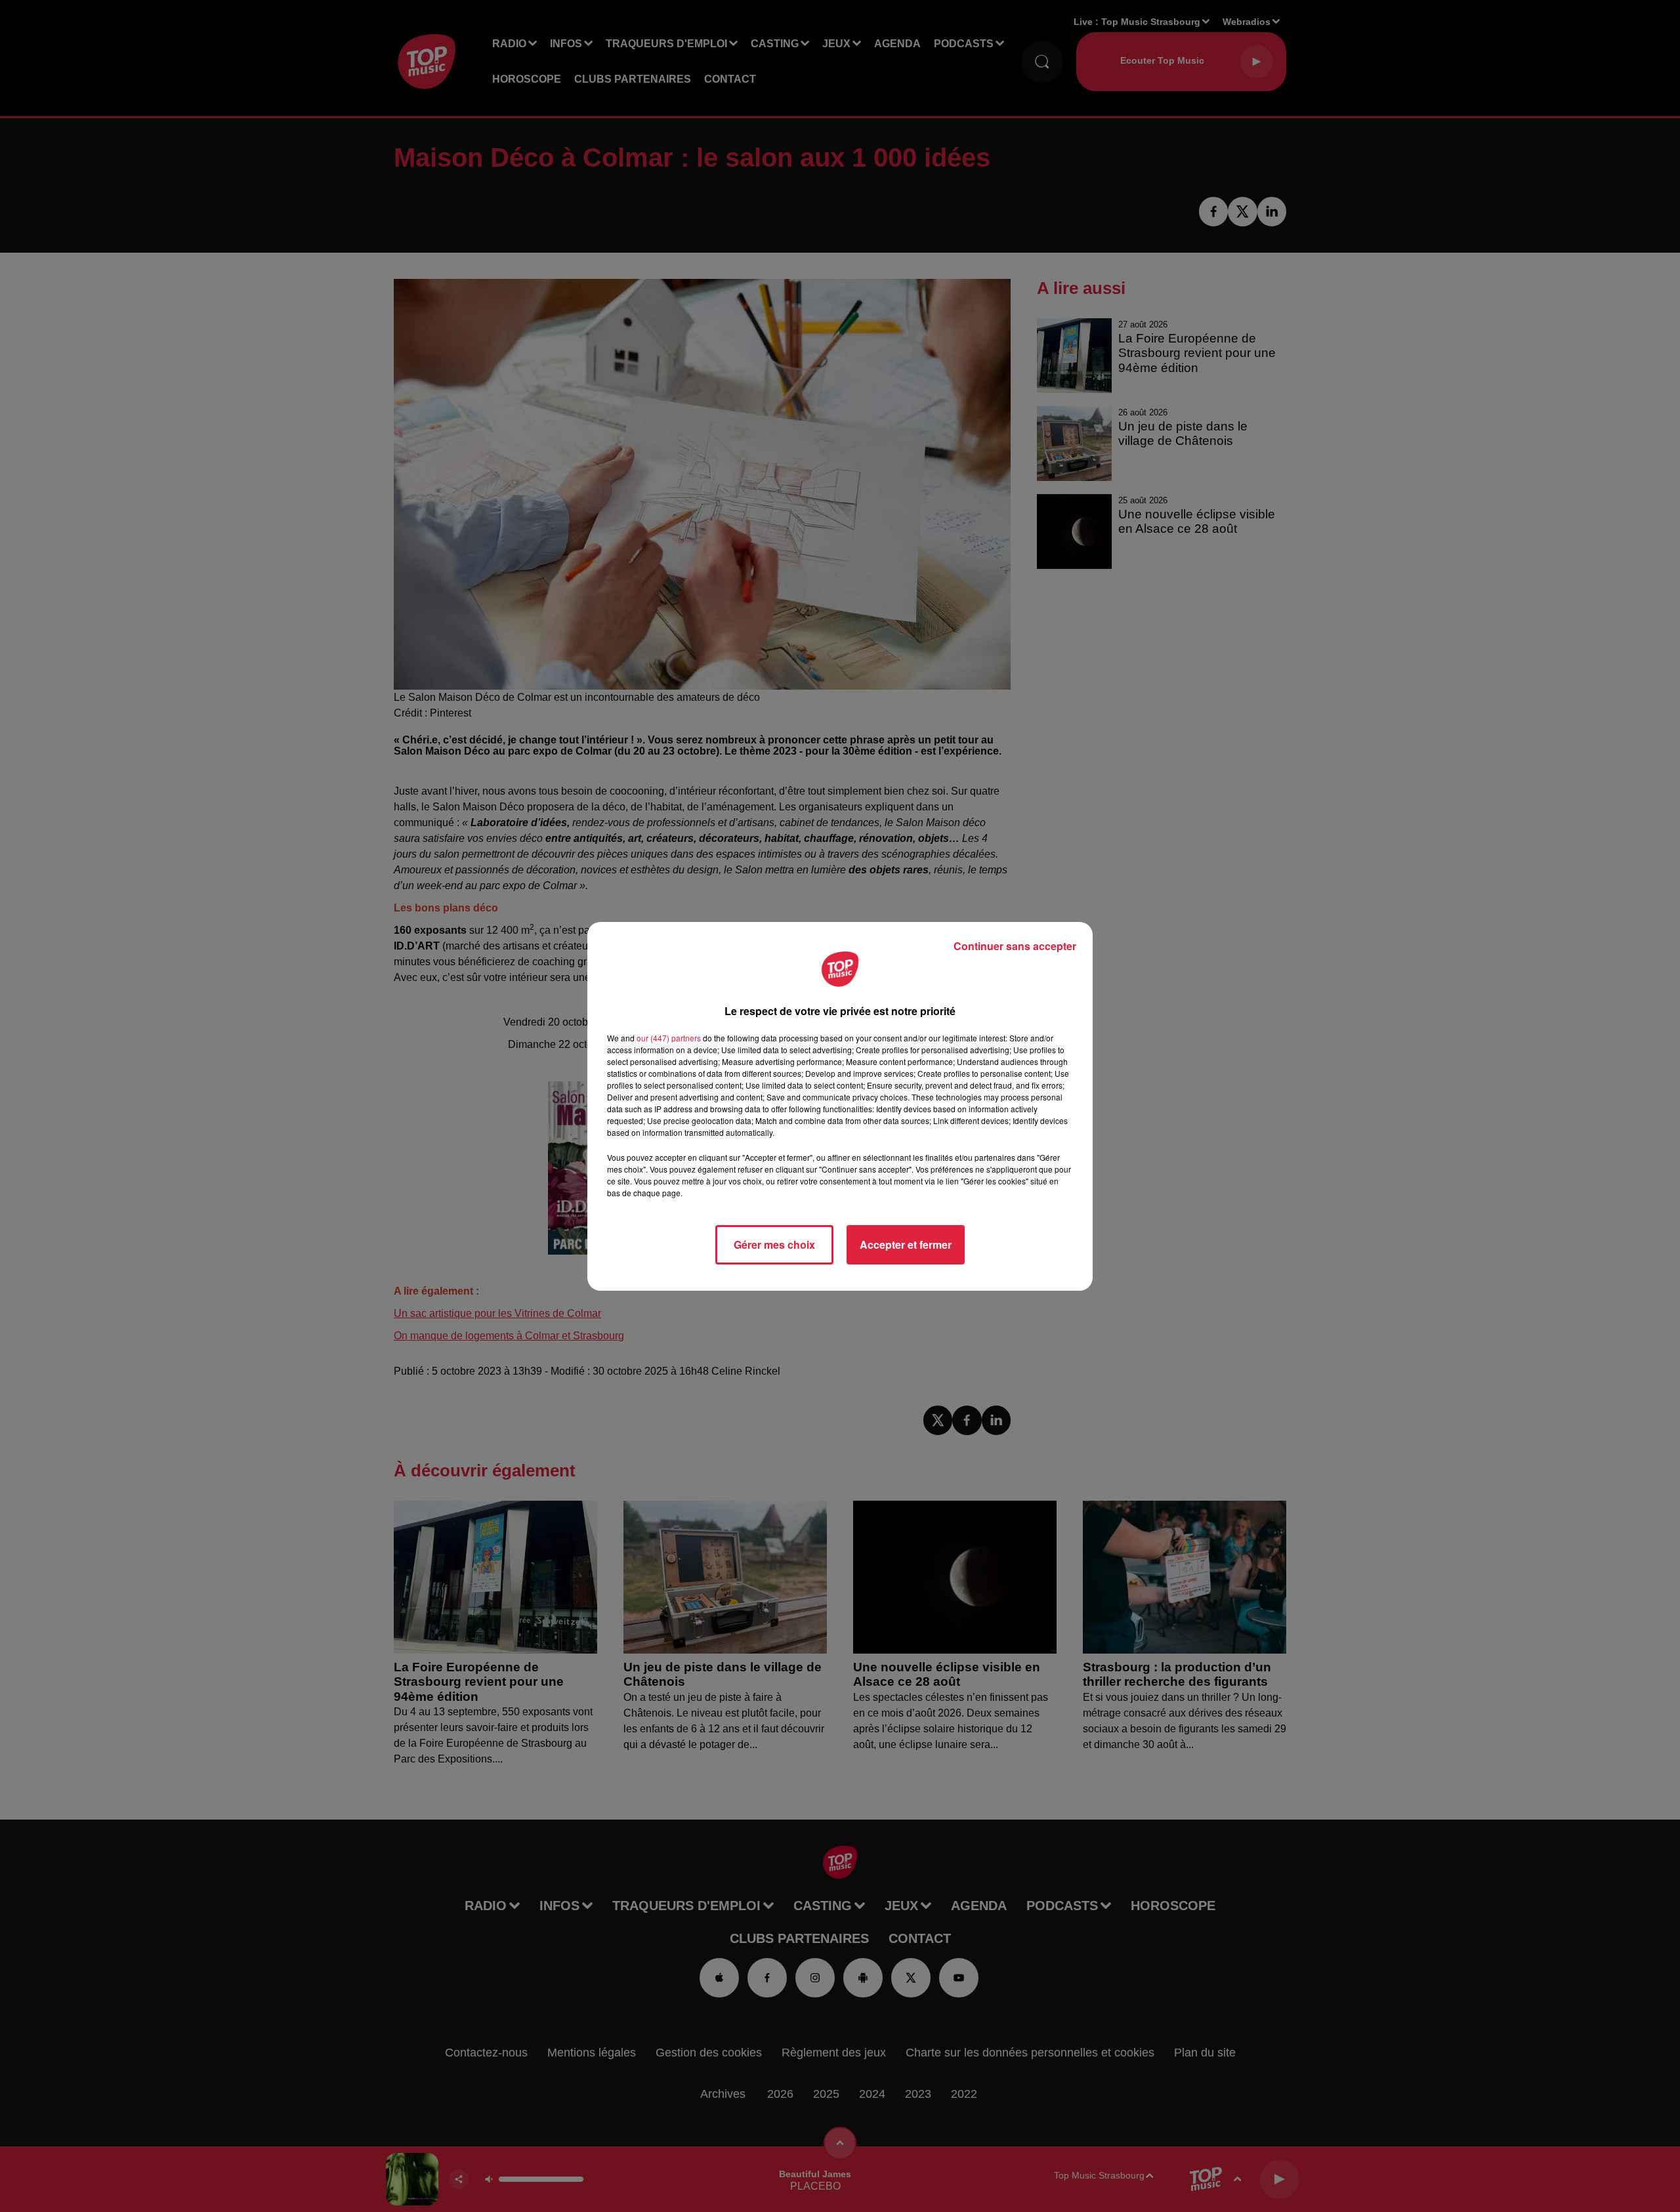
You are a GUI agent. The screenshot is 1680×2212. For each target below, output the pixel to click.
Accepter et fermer (906, 1244)
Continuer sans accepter (1015, 946)
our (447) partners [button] (669, 1038)
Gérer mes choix (774, 1244)
